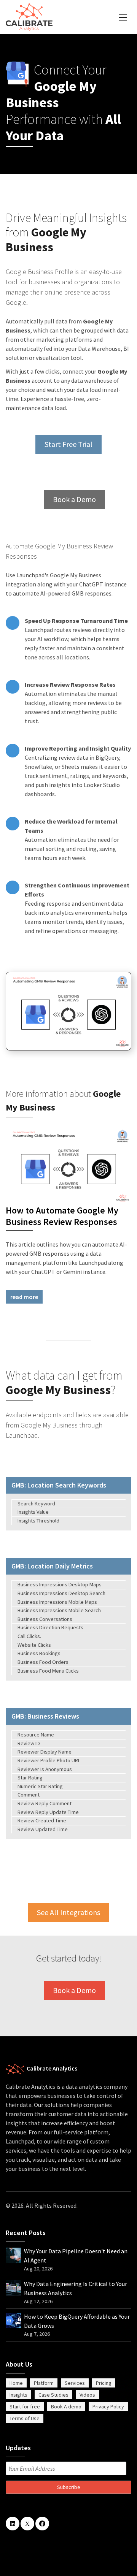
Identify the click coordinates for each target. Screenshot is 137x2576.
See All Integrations (68, 1912)
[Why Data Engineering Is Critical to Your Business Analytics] (13, 2287)
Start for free (25, 2406)
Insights (18, 2395)
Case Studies (53, 2395)
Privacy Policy (108, 2406)
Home (16, 2383)
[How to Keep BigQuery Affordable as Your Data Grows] (13, 2320)
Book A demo (66, 2406)
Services (75, 2383)
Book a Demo (74, 499)
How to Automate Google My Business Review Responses (62, 1216)
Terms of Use (25, 2418)
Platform (44, 2383)
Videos (87, 2395)
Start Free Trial (68, 444)
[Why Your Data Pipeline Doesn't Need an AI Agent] (13, 2254)
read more (24, 1297)
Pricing (104, 2383)
